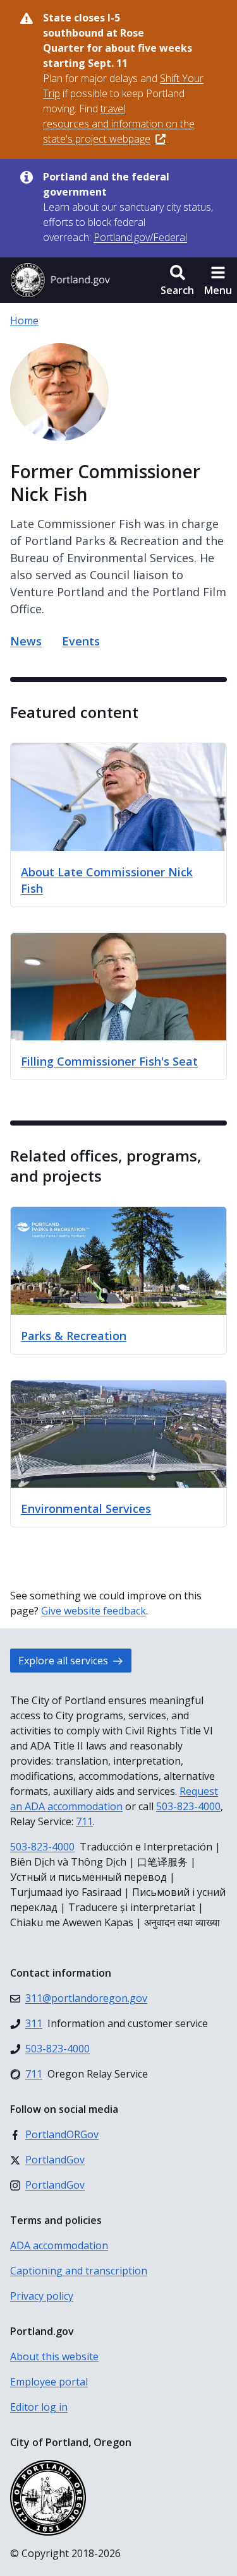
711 (84, 1821)
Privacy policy (42, 2296)
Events (81, 641)
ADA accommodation (59, 2245)
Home (24, 321)
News (26, 641)
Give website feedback (94, 1611)
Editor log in (39, 2407)
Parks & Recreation (74, 1336)
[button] (177, 280)
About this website (54, 2356)
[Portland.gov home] (60, 280)
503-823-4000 (188, 1806)
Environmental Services (86, 1509)
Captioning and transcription (79, 2271)
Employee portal (49, 2382)
